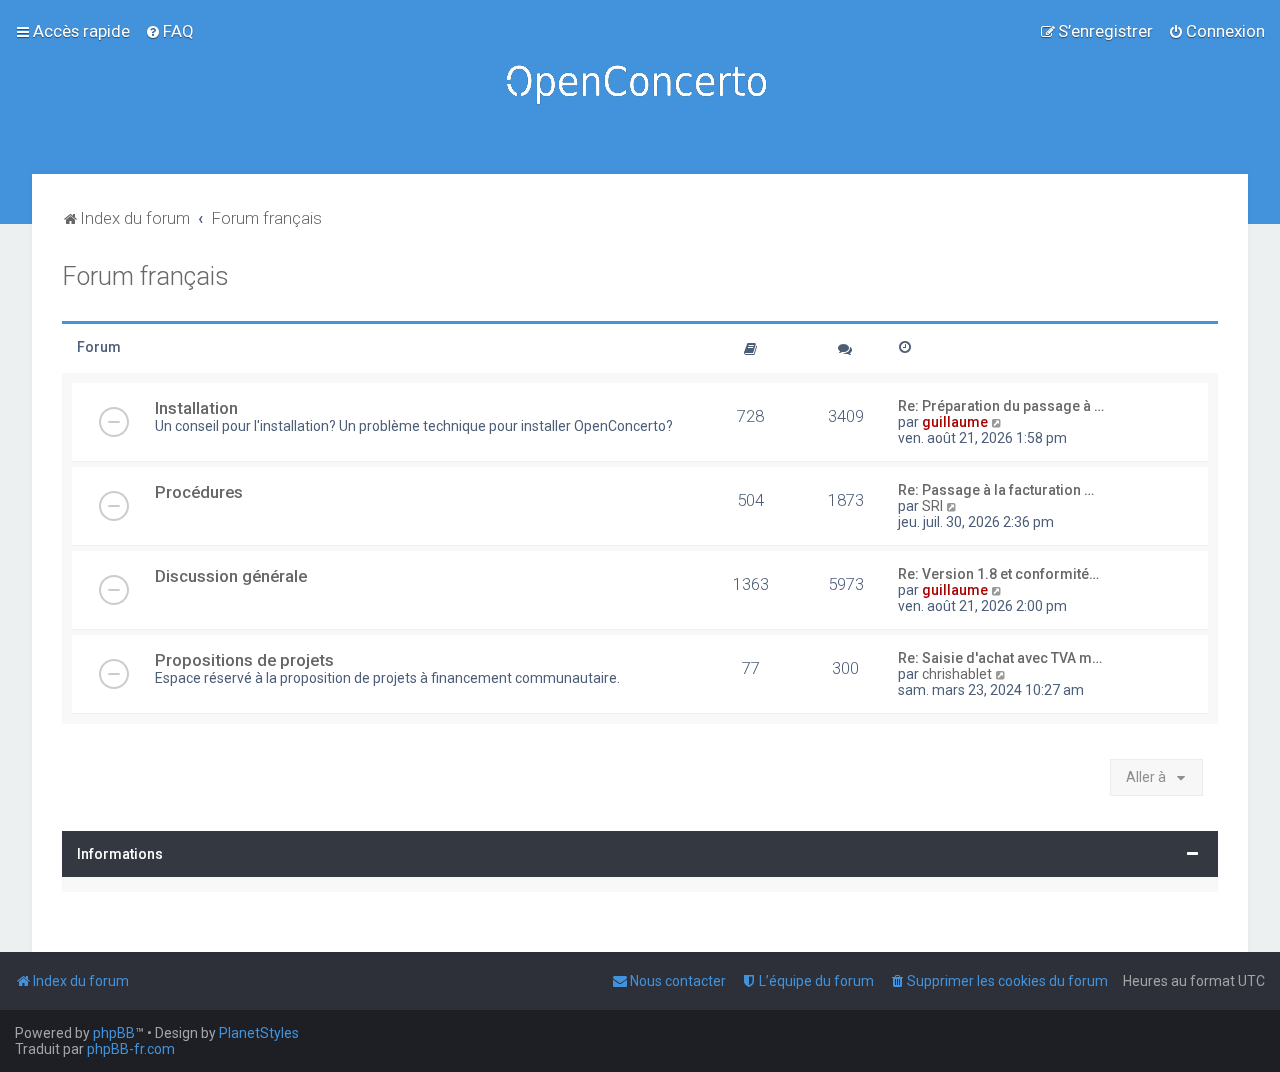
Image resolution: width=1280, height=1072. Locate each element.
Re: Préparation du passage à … (1001, 406)
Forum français (145, 276)
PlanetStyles (259, 1033)
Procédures (199, 492)
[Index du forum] (640, 87)
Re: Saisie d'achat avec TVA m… (1000, 658)
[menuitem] (169, 31)
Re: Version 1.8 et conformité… (998, 574)
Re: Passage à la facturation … (996, 490)
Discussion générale (231, 576)
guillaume (955, 422)
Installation (196, 408)
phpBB (114, 1033)
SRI (932, 506)
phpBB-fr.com (131, 1049)
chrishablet (957, 674)
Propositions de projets (244, 660)
